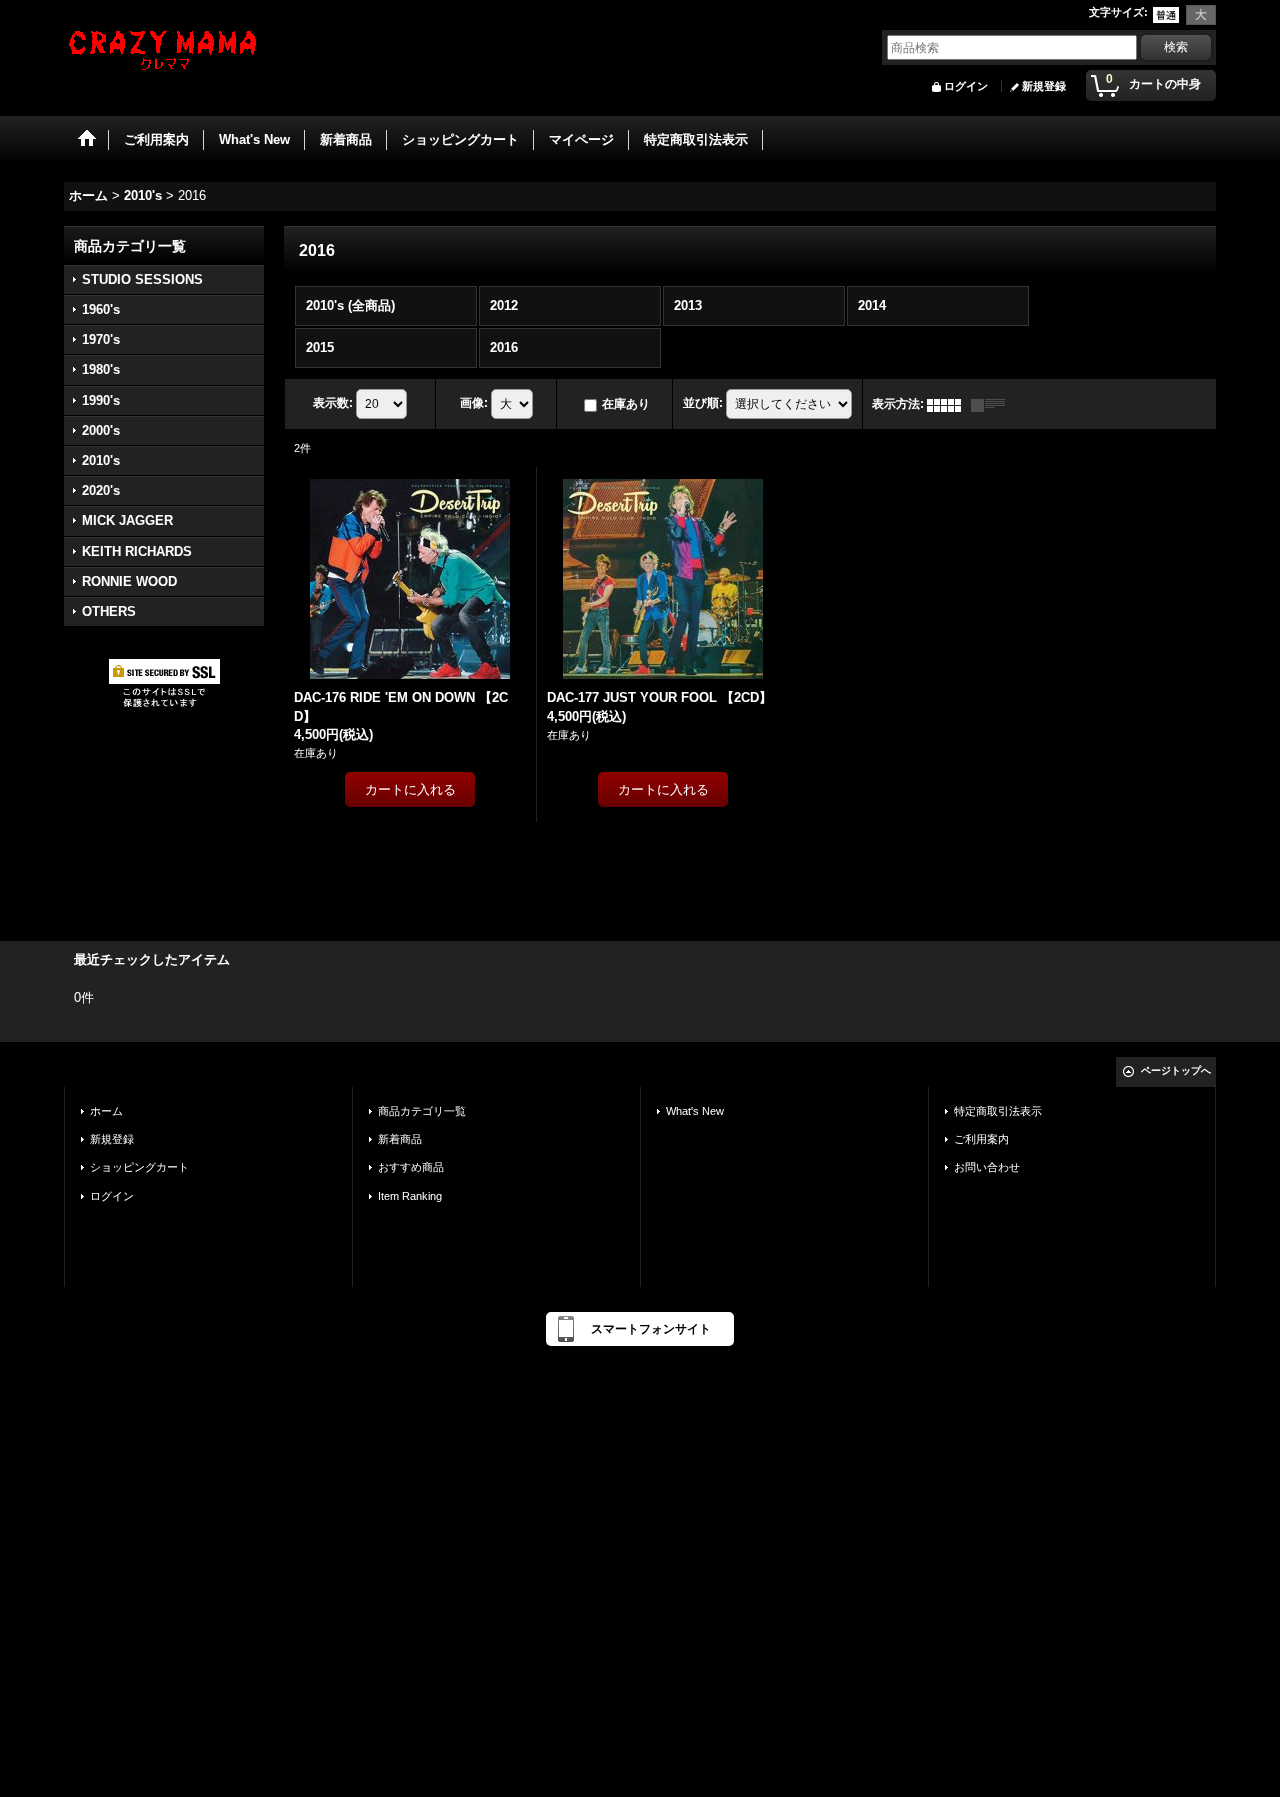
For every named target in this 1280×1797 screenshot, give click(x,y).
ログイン (966, 86)
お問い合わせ (987, 1167)
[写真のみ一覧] (949, 404)
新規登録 (1044, 86)
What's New (695, 1111)
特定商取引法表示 (998, 1111)
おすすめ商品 (411, 1167)
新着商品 (400, 1139)
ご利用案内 (981, 1139)
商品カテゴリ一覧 (422, 1111)
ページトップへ (1176, 1070)
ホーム (106, 1111)
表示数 (333, 403)
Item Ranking (410, 1196)
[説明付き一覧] (993, 404)
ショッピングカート (139, 1167)
